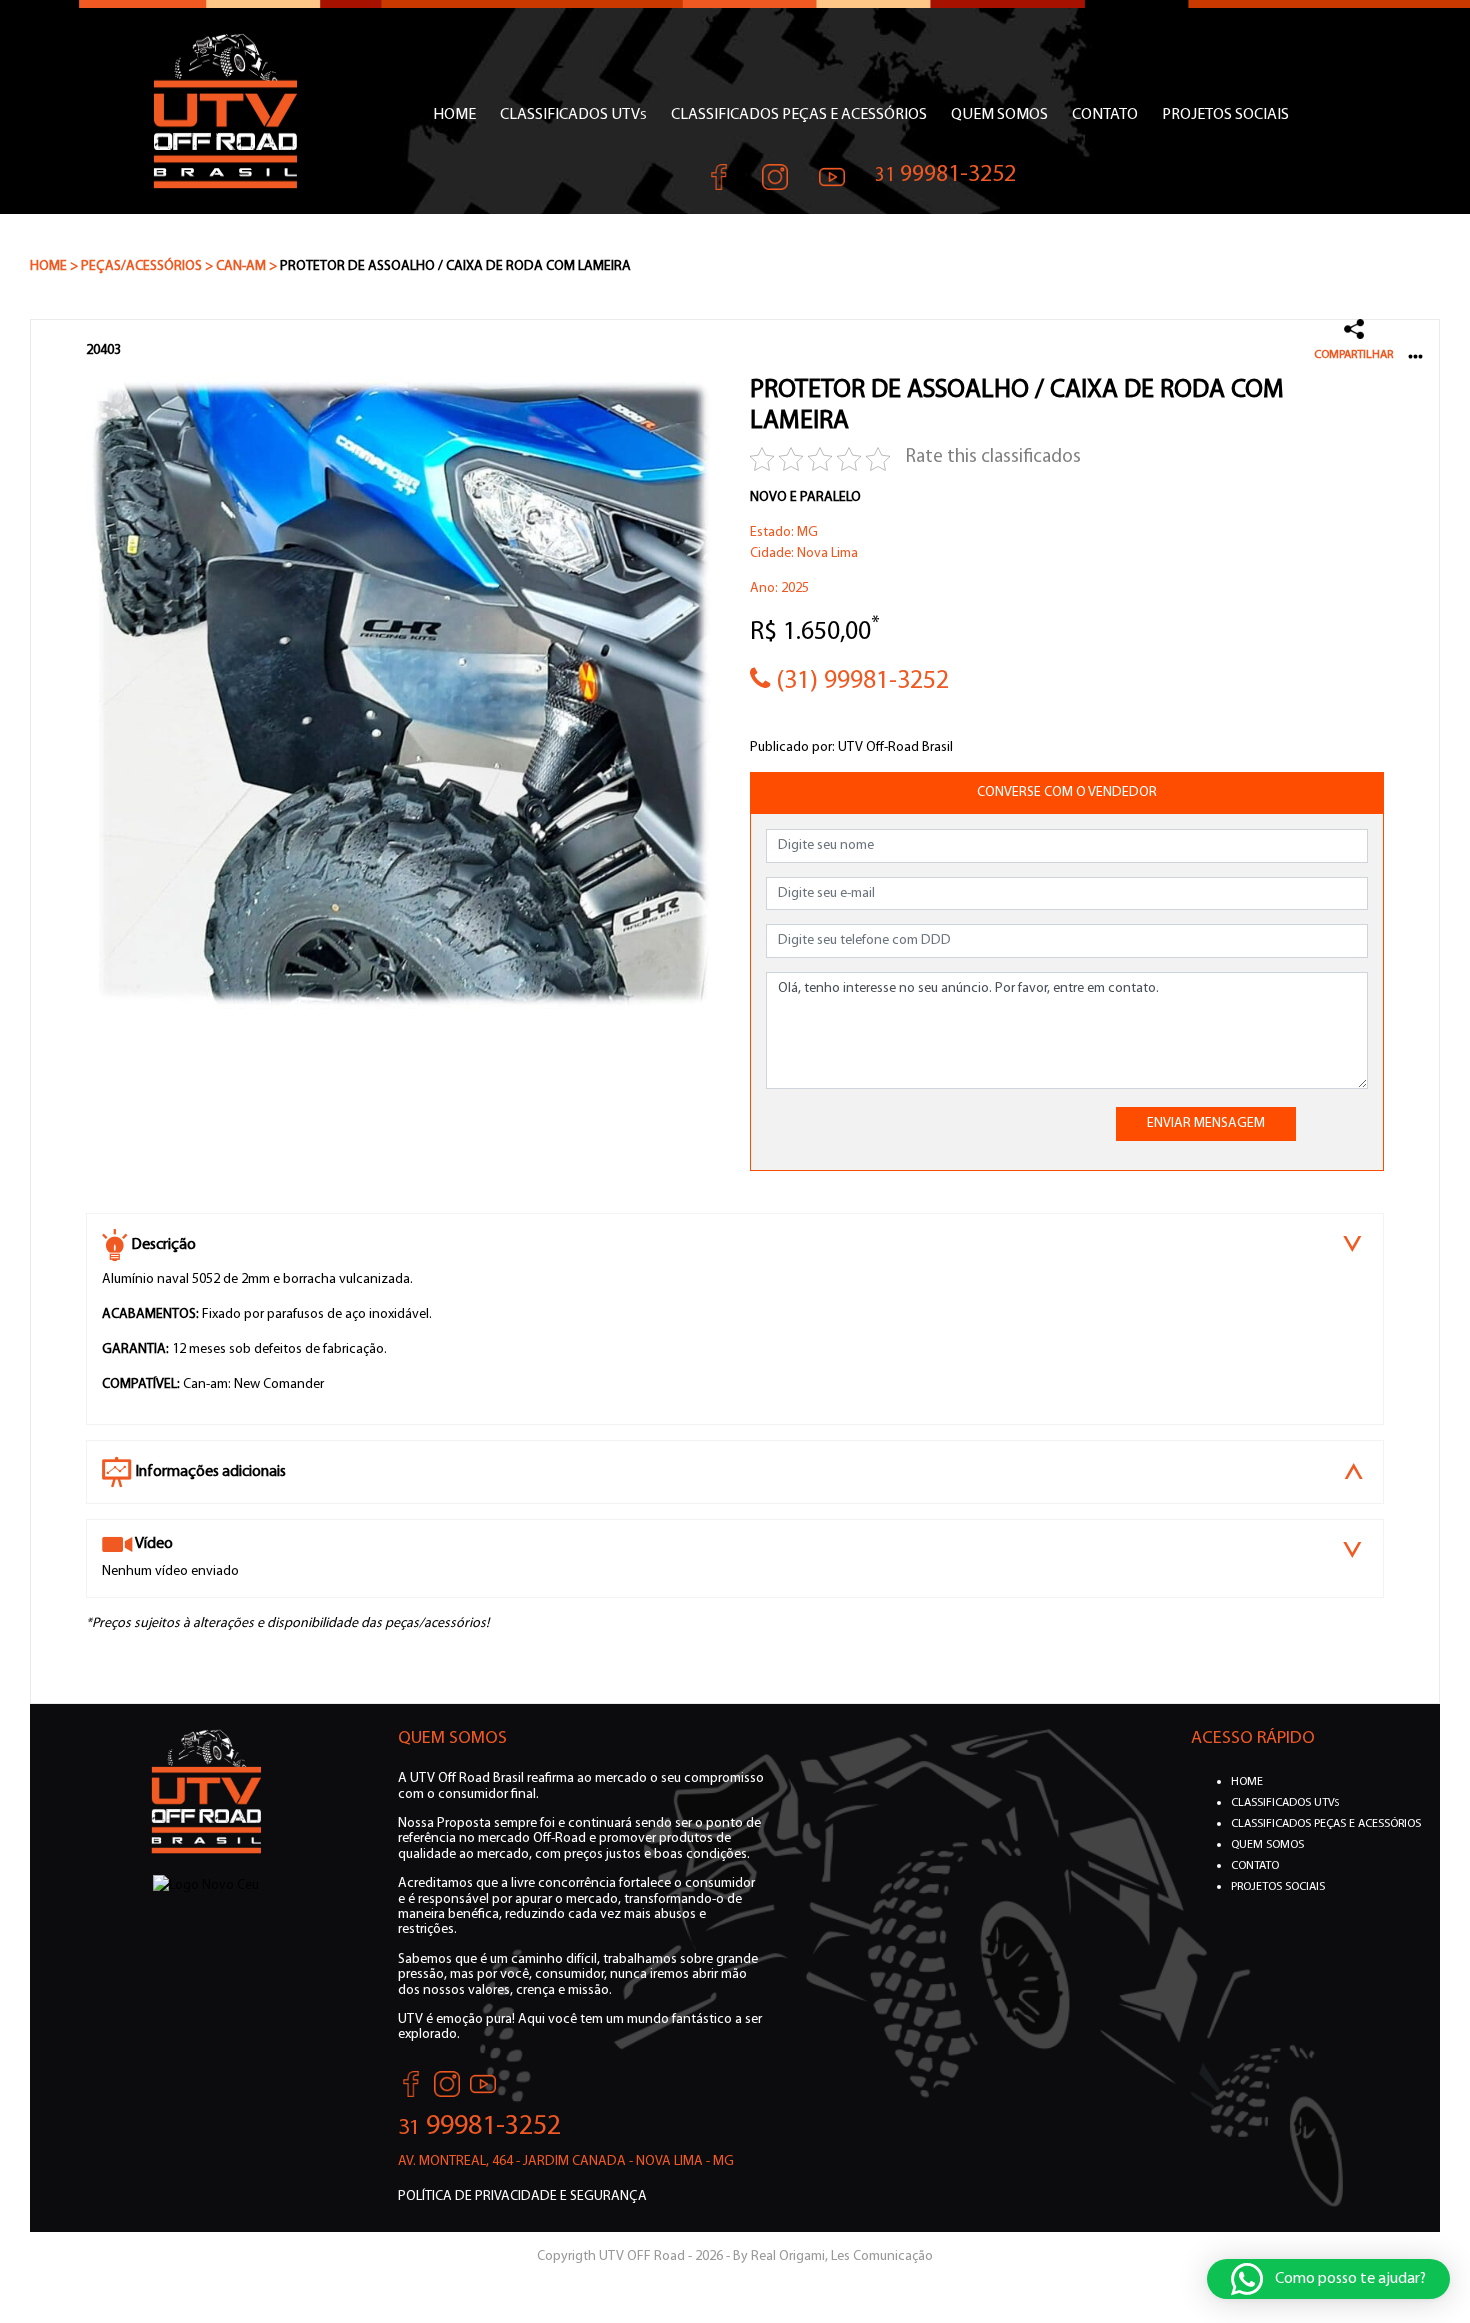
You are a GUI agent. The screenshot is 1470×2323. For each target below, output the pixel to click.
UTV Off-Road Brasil (895, 747)
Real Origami (788, 2256)
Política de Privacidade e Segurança (522, 2196)
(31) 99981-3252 (859, 681)
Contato (1105, 115)
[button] (1328, 2279)
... (1415, 351)
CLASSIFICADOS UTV (573, 115)
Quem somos (999, 115)
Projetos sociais (1225, 115)
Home (454, 115)
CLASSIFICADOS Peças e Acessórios (799, 115)
